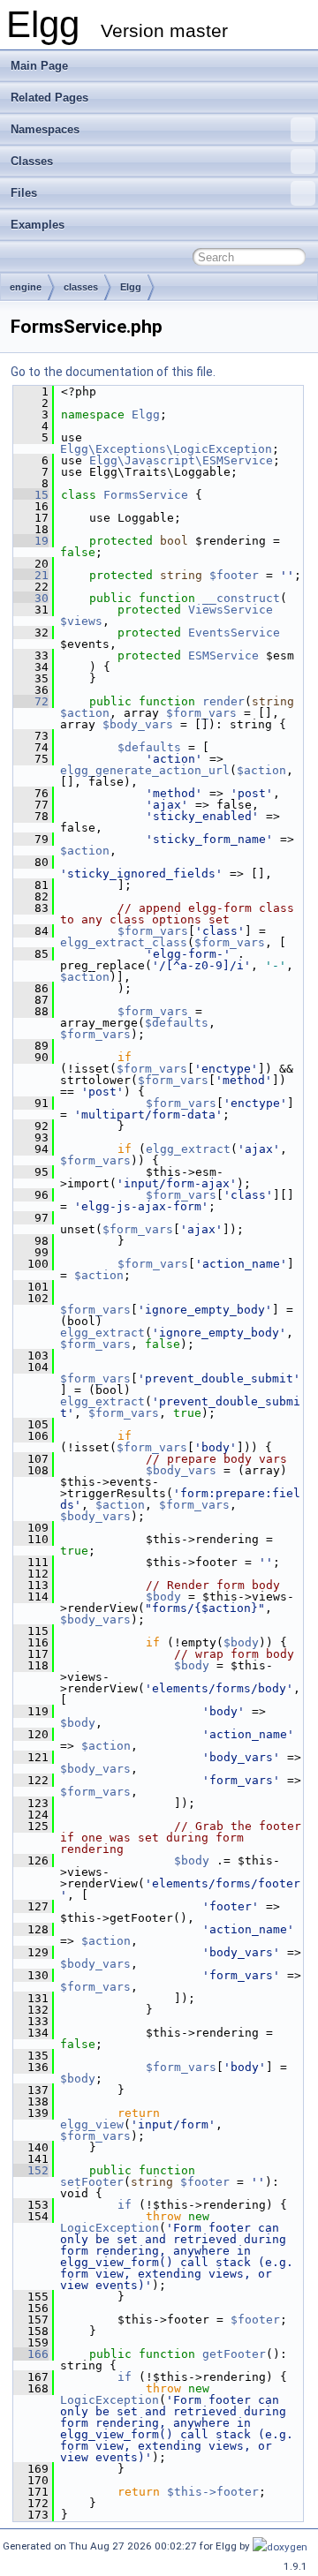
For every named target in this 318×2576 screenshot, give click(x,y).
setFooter (92, 2182)
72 (31, 701)
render (223, 701)
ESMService (223, 655)
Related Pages (49, 98)
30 (31, 598)
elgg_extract (188, 1149)
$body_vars (138, 724)
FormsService (146, 495)
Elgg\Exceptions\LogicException (166, 449)
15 (31, 495)
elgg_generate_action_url (145, 770)
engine (26, 287)
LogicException (110, 2228)
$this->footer (213, 2492)
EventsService (234, 633)
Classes (32, 161)
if (125, 2205)
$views (81, 621)
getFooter (234, 2354)
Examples (38, 225)
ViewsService (231, 610)
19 (31, 541)
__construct (241, 598)
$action (85, 713)
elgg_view (92, 2124)
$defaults (149, 747)
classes (81, 287)
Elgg (131, 287)
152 (31, 2170)
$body (163, 1597)
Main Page (39, 66)
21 (31, 575)
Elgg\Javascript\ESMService (181, 460)
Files (24, 193)
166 (31, 2354)
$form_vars (201, 713)
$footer (234, 575)
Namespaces (45, 129)
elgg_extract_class (124, 942)
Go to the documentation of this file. (113, 372)
